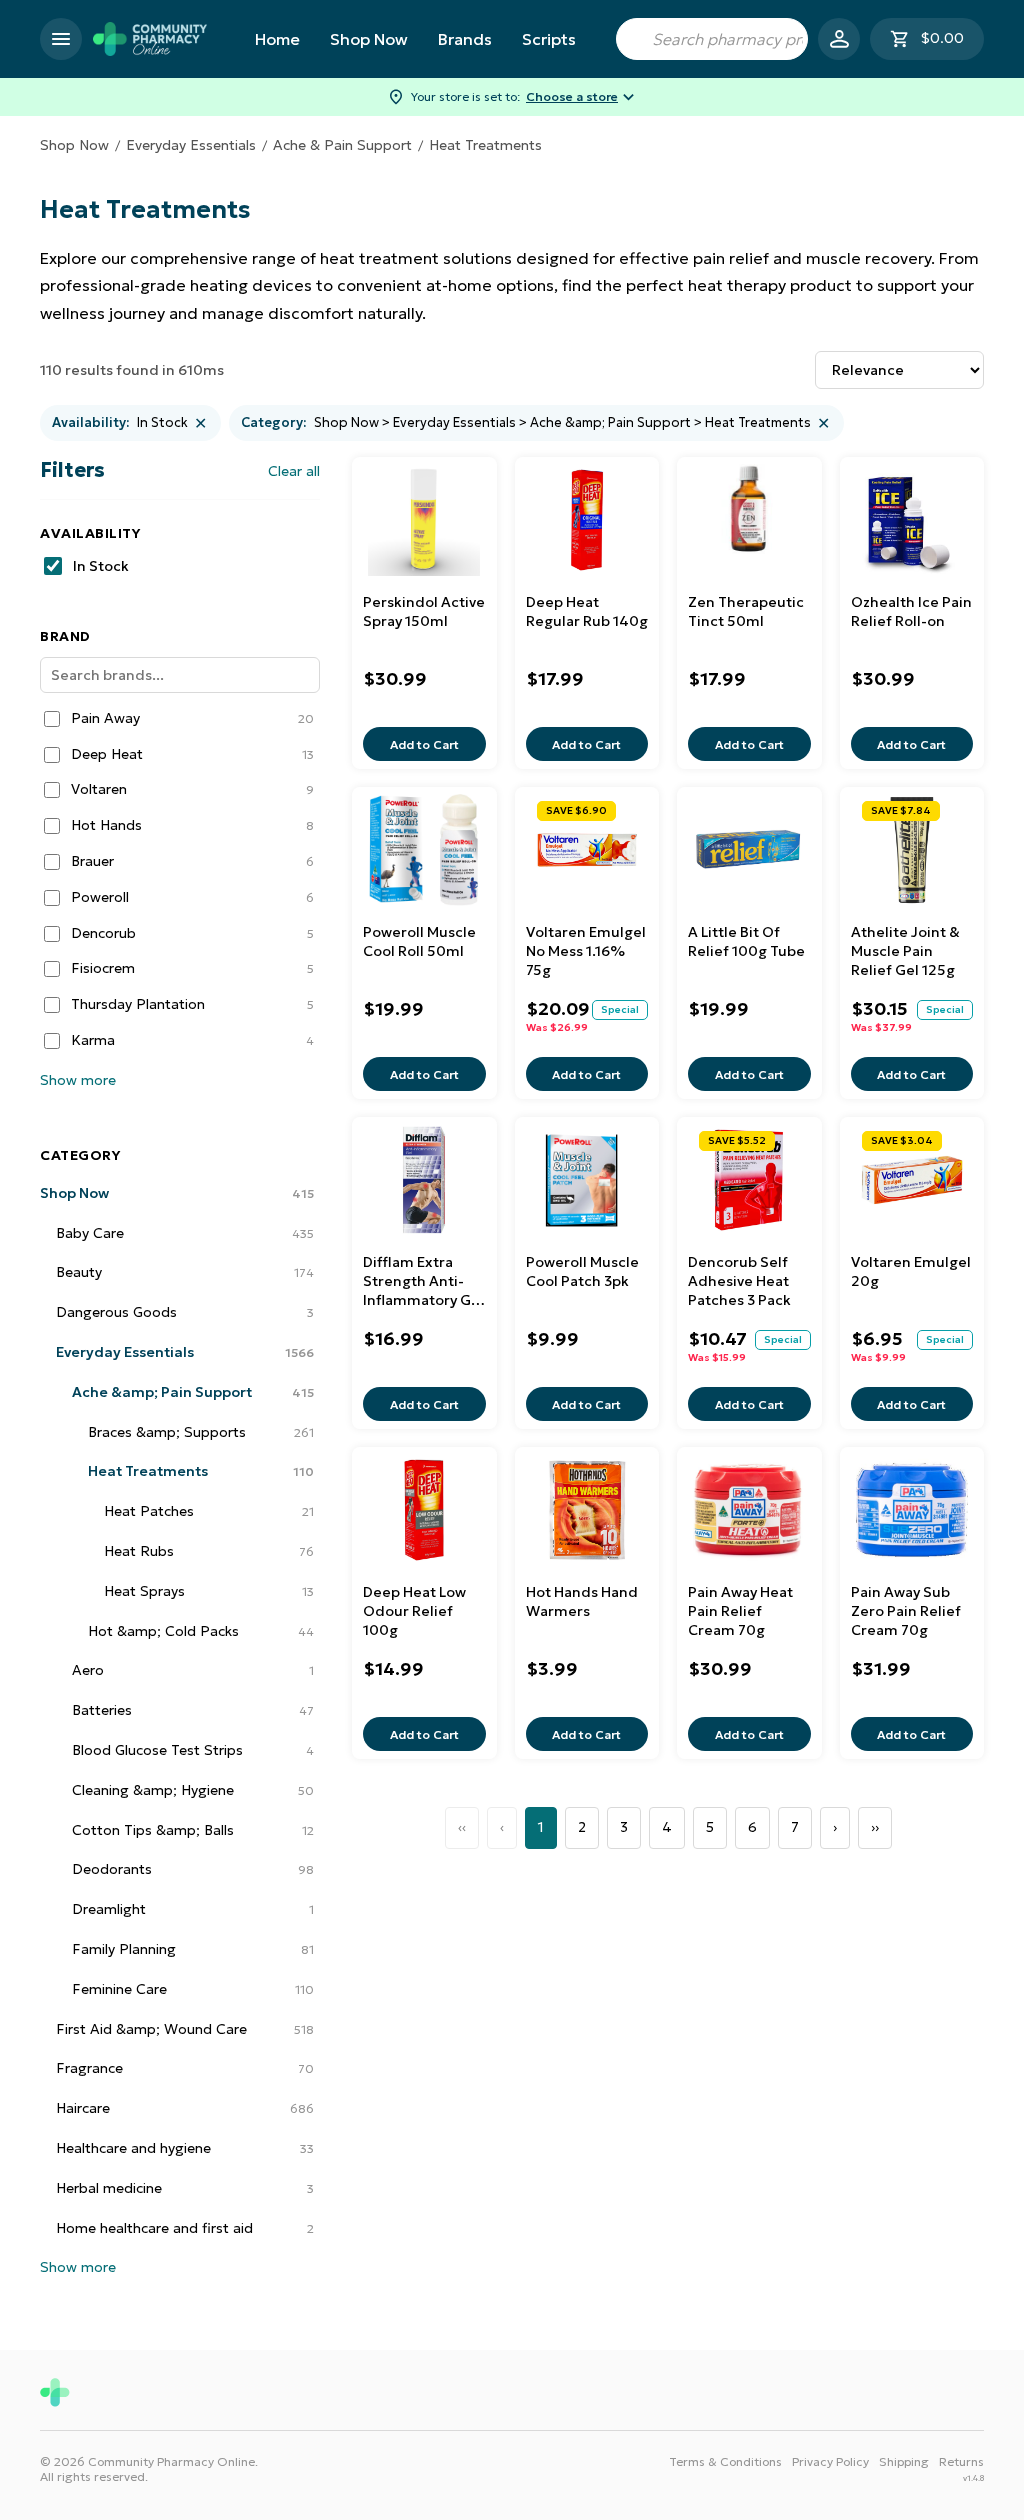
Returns (961, 2461)
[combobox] (712, 39)
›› (875, 1827)
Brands (465, 39)
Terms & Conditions (725, 2461)
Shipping (904, 2461)
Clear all (294, 471)
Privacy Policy (830, 2461)
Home (277, 39)
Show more (78, 1080)
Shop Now (369, 39)
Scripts (549, 39)
